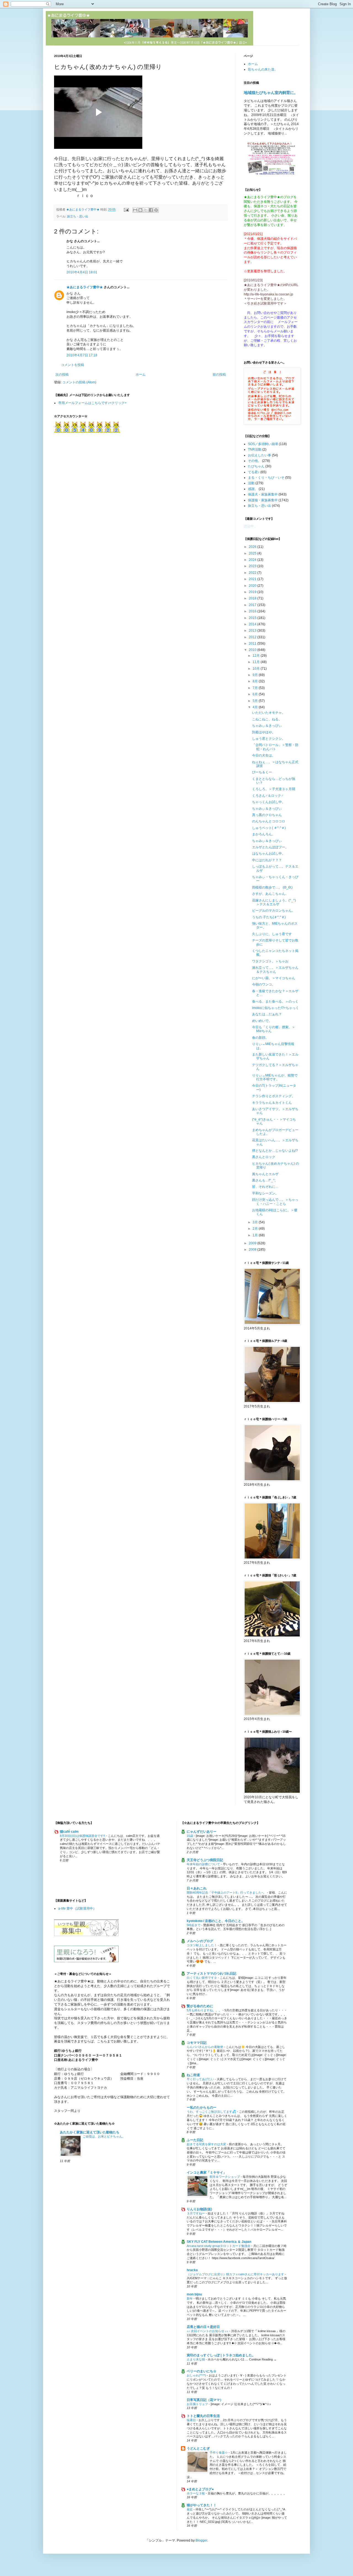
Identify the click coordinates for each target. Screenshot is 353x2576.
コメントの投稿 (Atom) (79, 382)
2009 (253, 1243)
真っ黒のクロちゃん (267, 815)
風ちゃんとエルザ (265, 1174)
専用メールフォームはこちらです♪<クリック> (92, 403)
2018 (253, 598)
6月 (256, 694)
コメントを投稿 (73, 365)
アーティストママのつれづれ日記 (212, 1974)
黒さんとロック (264, 1157)
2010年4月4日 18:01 (82, 272)
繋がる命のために (200, 2006)
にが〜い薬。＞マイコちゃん (274, 978)
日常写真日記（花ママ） (205, 2400)
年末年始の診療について (204, 1864)
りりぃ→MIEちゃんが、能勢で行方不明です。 (275, 1077)
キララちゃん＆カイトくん (272, 1103)
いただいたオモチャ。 (269, 713)
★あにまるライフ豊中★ (85, 287)
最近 (190, 2509)
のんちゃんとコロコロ (269, 821)
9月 (256, 675)
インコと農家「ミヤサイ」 (207, 2173)
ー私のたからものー (202, 2107)
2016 (253, 611)
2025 (253, 553)
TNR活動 (255, 449)
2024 (253, 560)
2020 (253, 586)
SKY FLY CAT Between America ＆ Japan (219, 2242)
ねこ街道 (193, 2075)
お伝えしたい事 (260, 455)
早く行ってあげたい (201, 2079)
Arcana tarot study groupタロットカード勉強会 (219, 2246)
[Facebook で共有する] (151, 210)
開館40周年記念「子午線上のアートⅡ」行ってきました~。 (227, 1893)
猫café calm (69, 1832)
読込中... (250, 526)
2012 (253, 637)
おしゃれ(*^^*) (197, 2375)
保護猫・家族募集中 (263, 500)
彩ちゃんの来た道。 (263, 69)
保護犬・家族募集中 (263, 494)
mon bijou (194, 2294)
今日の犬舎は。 (264, 755)
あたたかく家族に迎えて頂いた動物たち (90, 2132)
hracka (192, 2270)
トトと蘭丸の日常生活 (203, 2416)
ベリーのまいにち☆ (202, 2371)
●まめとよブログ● (200, 2489)
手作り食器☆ (219, 2453)
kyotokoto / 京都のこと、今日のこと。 (216, 1921)
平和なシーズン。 (265, 1193)
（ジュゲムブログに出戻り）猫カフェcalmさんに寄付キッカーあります (236, 2274)
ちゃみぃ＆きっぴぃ (267, 726)
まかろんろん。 (264, 834)
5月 (256, 701)
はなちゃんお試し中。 (269, 854)
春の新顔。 (260, 1038)
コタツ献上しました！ (202, 1945)
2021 (253, 579)
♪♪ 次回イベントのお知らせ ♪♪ (208, 2331)
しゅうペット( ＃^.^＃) (269, 828)
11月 (257, 662)
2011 (253, 644)
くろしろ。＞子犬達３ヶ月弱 (274, 789)
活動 (251, 483)
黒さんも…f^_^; (264, 1180)
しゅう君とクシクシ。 (269, 739)
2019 (253, 592)
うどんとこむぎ (198, 2448)
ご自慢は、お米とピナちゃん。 (104, 2136)
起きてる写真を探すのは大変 (207, 2144)
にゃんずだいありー (202, 1832)
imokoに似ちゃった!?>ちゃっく (276, 1008)
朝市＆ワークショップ (225, 2177)
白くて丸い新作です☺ (202, 1978)
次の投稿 (62, 375)
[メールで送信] (135, 210)
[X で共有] (146, 210)
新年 (190, 2298)
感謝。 (253, 489)
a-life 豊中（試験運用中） (77, 1909)
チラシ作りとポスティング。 (274, 1096)
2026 (253, 547)
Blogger (201, 2540)
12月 (257, 656)
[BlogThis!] (140, 210)
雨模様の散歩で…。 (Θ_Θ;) (272, 887)
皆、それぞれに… (265, 1187)
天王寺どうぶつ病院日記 (205, 1860)
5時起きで (194, 1925)
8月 (256, 681)
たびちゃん (256, 466)
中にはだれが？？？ (267, 860)
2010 (253, 650)
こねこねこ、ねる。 (267, 719)
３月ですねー (196, 2213)
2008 (253, 1250)
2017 (253, 605)
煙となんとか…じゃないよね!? (275, 1151)
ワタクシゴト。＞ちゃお (270, 961)
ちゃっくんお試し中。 (269, 802)
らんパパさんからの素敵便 (205, 2047)
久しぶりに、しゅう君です (272, 934)
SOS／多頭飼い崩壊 (263, 444)
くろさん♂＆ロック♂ (268, 796)
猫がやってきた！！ (202, 2505)
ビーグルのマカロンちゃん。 (274, 911)
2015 (253, 618)
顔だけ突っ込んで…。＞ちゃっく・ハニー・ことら (275, 1202)
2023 (253, 566)
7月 (256, 688)
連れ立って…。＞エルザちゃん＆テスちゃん (275, 970)
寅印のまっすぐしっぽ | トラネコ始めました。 (221, 2355)
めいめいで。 (262, 1021)
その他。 (255, 461)
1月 (256, 1235)
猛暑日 (192, 2420)
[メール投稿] (126, 209)
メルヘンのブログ (200, 1941)
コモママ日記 (197, 2043)
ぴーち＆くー (262, 772)
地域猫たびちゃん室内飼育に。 (271, 93)
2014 (253, 624)
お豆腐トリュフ (198, 2404)
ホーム (141, 375)
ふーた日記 (195, 2140)
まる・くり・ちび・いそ (266, 478)
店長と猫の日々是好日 (203, 2327)
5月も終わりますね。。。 (205, 2010)
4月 (256, 707)
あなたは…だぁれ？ (267, 1014)
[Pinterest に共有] (156, 210)
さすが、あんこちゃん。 (270, 894)
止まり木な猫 (196, 2359)
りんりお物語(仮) (199, 2209)
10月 (257, 669)
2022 (253, 573)
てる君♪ (254, 472)
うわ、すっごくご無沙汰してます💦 (212, 2112)
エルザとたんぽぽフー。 (270, 847)
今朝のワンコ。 (264, 984)
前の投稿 (219, 375)
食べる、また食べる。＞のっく (275, 1002)
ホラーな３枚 (196, 2493)
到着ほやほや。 (264, 732)
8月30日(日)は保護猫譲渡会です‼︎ (83, 1836)
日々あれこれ (197, 1888)
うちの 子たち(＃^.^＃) (269, 917)
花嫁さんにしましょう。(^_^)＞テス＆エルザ (274, 902)
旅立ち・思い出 (78, 216)
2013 (253, 631)
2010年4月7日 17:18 (82, 355)
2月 (256, 1229)
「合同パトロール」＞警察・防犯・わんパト (275, 747)
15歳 (190, 1836)
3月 (256, 1222)
